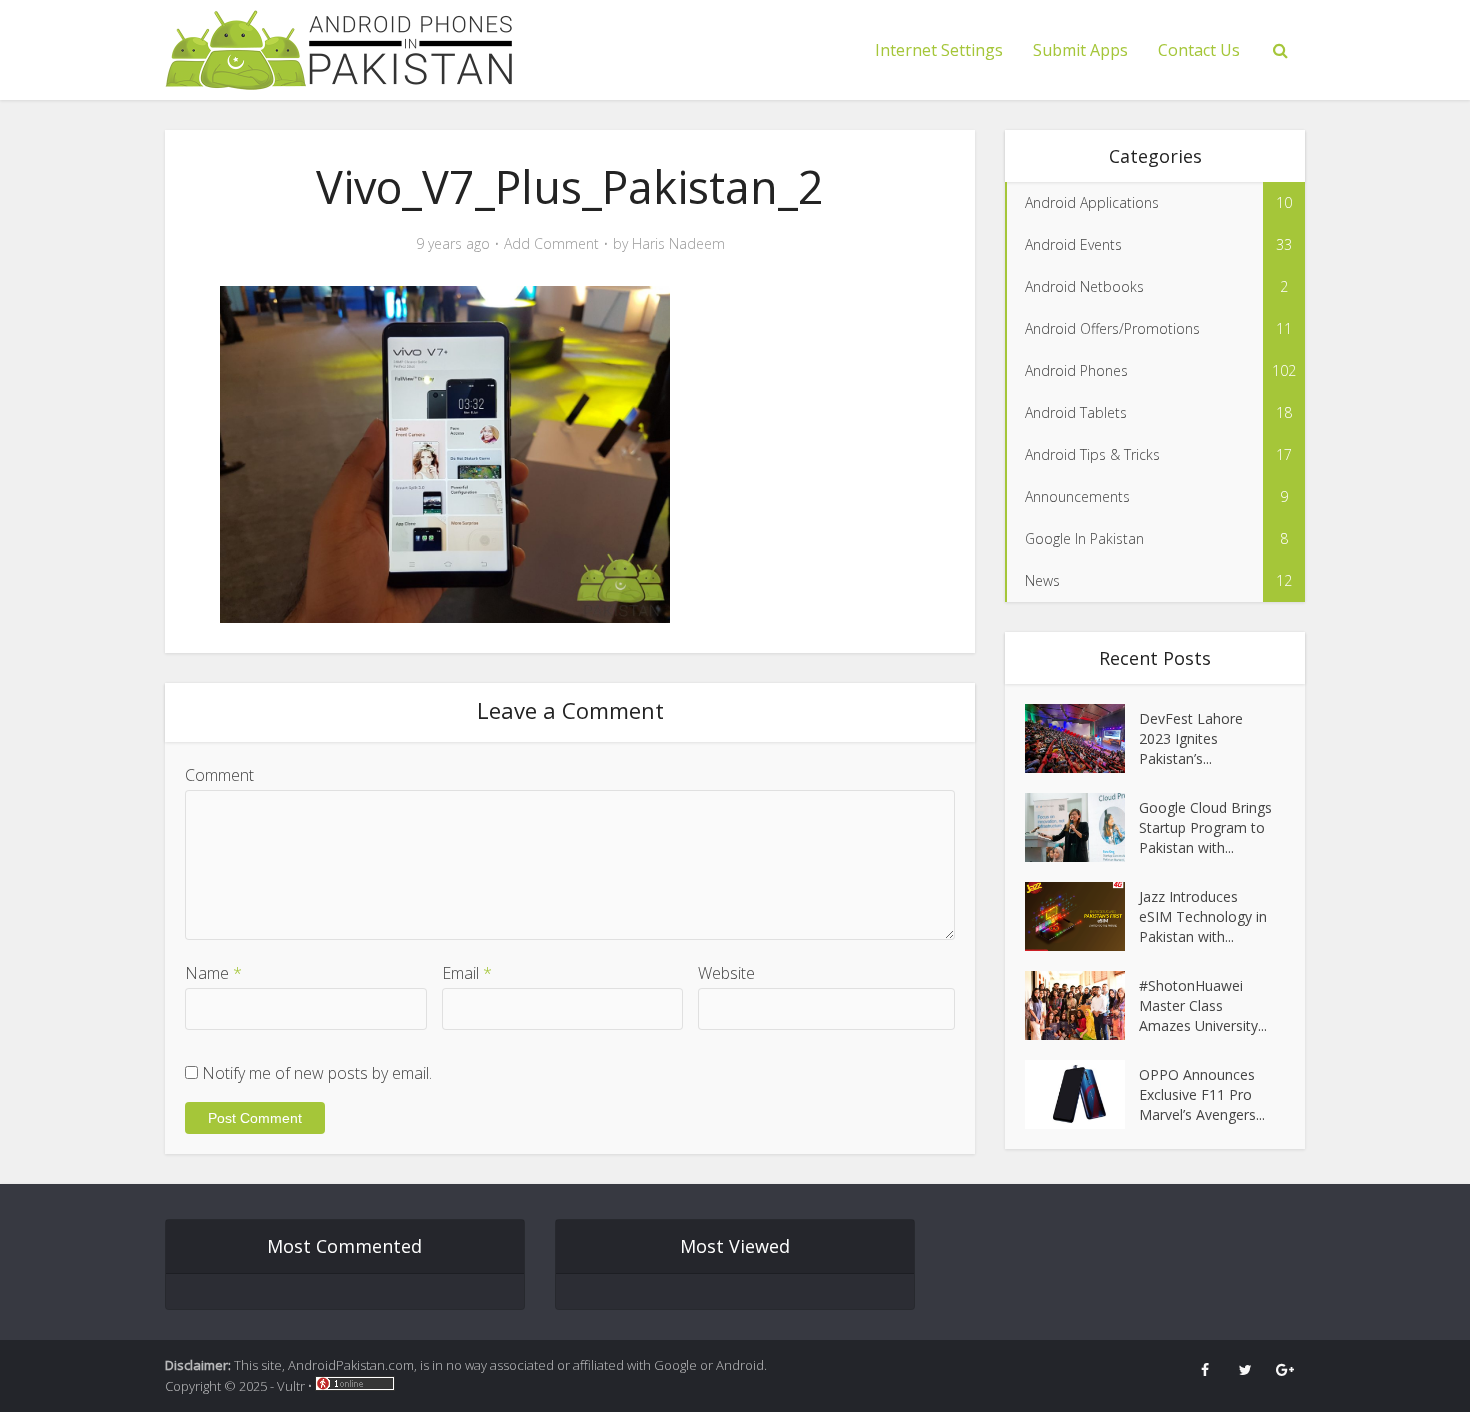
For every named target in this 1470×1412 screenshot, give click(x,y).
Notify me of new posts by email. (317, 1073)
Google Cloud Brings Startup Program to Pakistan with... (1205, 827)
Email (467, 973)
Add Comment (551, 244)
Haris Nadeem (678, 244)
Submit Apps (1080, 50)
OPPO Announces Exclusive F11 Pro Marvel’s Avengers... (1202, 1094)
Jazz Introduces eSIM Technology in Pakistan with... (1203, 916)
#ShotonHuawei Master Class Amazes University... (1203, 1005)
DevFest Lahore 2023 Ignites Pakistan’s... (1191, 738)
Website (726, 973)
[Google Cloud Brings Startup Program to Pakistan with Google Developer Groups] (1082, 827)
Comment (219, 775)
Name (213, 973)
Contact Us (1199, 50)
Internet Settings (939, 50)
